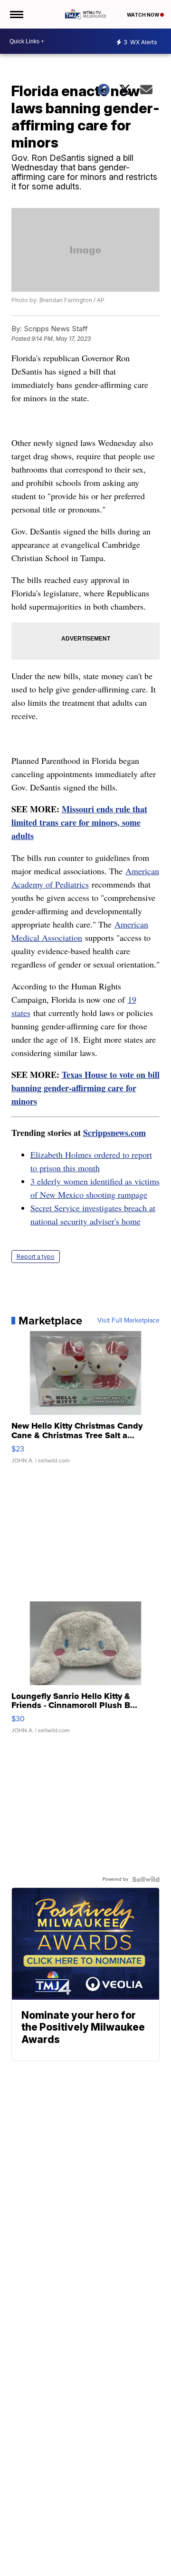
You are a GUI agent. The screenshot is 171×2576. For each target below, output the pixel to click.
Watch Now (143, 15)
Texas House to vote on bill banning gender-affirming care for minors (85, 1088)
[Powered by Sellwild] (146, 1879)
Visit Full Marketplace (128, 1321)
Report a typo (36, 1257)
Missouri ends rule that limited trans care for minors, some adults (79, 822)
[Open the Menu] (16, 14)
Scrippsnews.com (114, 1133)
